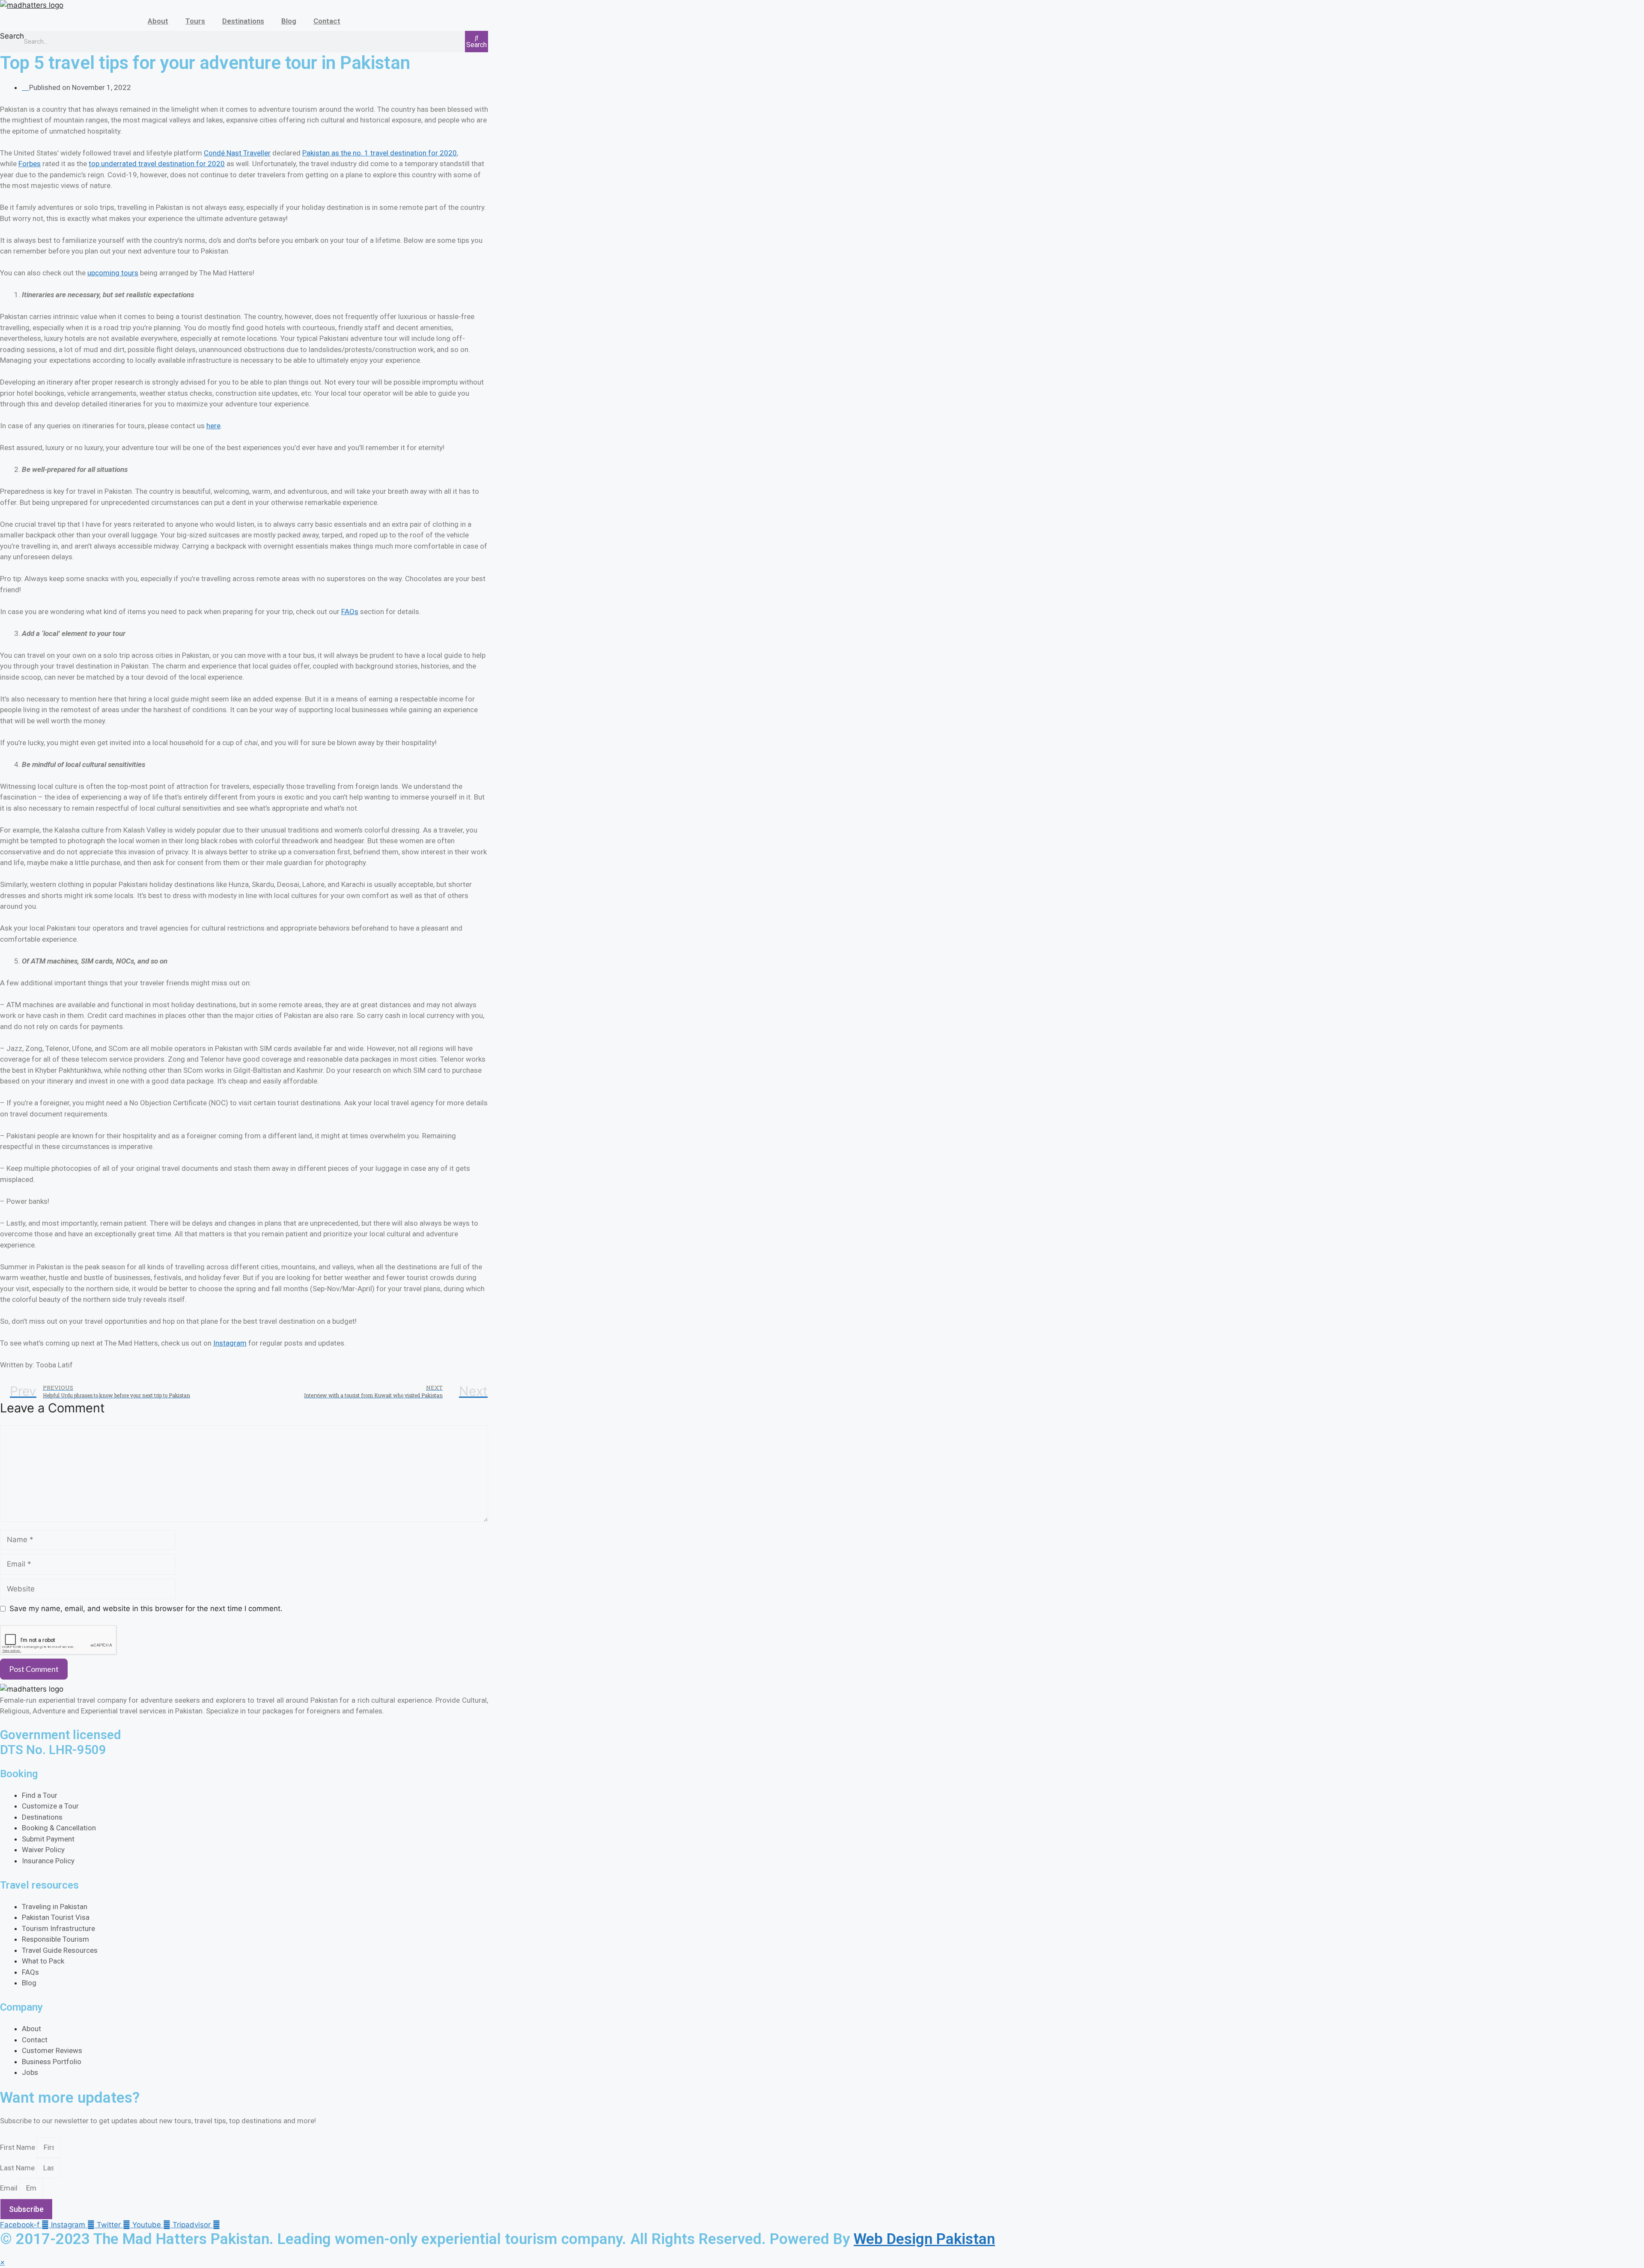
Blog (289, 21)
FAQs (350, 612)
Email (10, 2188)
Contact (327, 21)
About (158, 21)
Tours (195, 21)
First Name (18, 2147)
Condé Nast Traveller (237, 153)
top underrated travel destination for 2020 (157, 164)
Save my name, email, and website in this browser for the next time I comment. (146, 1608)
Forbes (30, 164)
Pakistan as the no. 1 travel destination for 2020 (380, 153)
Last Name (18, 2168)
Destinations (243, 21)
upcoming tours (113, 273)
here (213, 426)
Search (12, 36)
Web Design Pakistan (924, 2239)
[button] (2, 2262)
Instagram (230, 1343)
